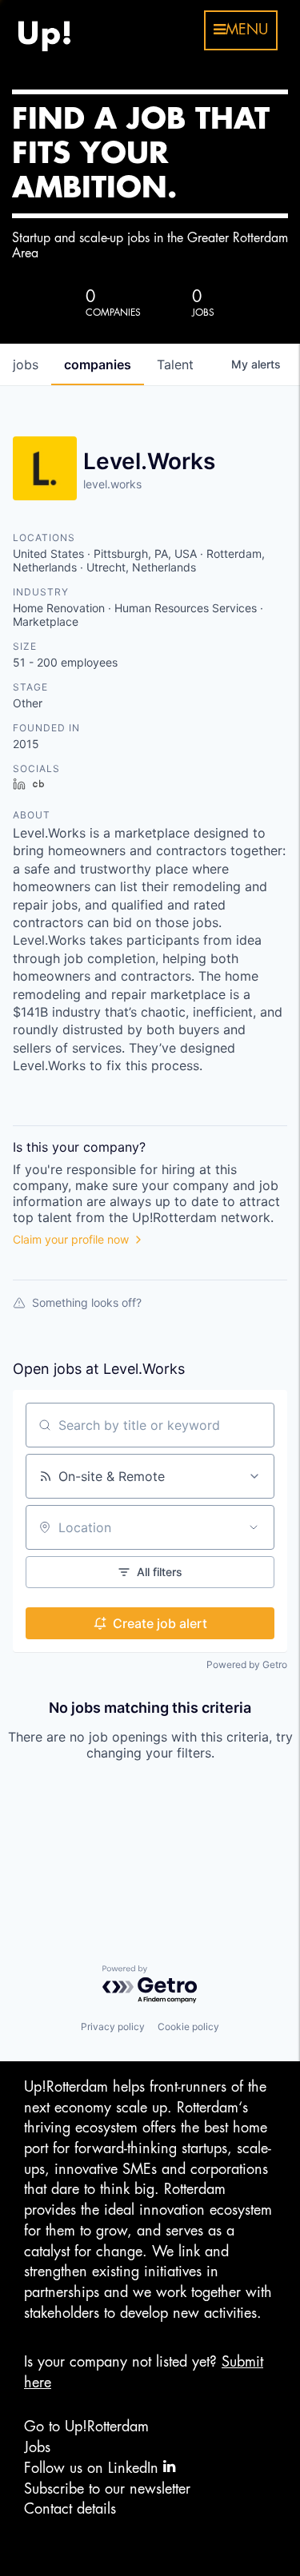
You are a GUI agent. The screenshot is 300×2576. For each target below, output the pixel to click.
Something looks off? (87, 1302)
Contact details (70, 2509)
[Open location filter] (254, 1527)
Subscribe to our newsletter (107, 2489)
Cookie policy (188, 2027)
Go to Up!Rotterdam (86, 2427)
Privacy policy (113, 2027)
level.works (112, 484)
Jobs (37, 2447)
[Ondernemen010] (44, 30)
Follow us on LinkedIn (94, 2468)
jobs (26, 364)
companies (98, 364)
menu (247, 30)
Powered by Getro (247, 1664)
